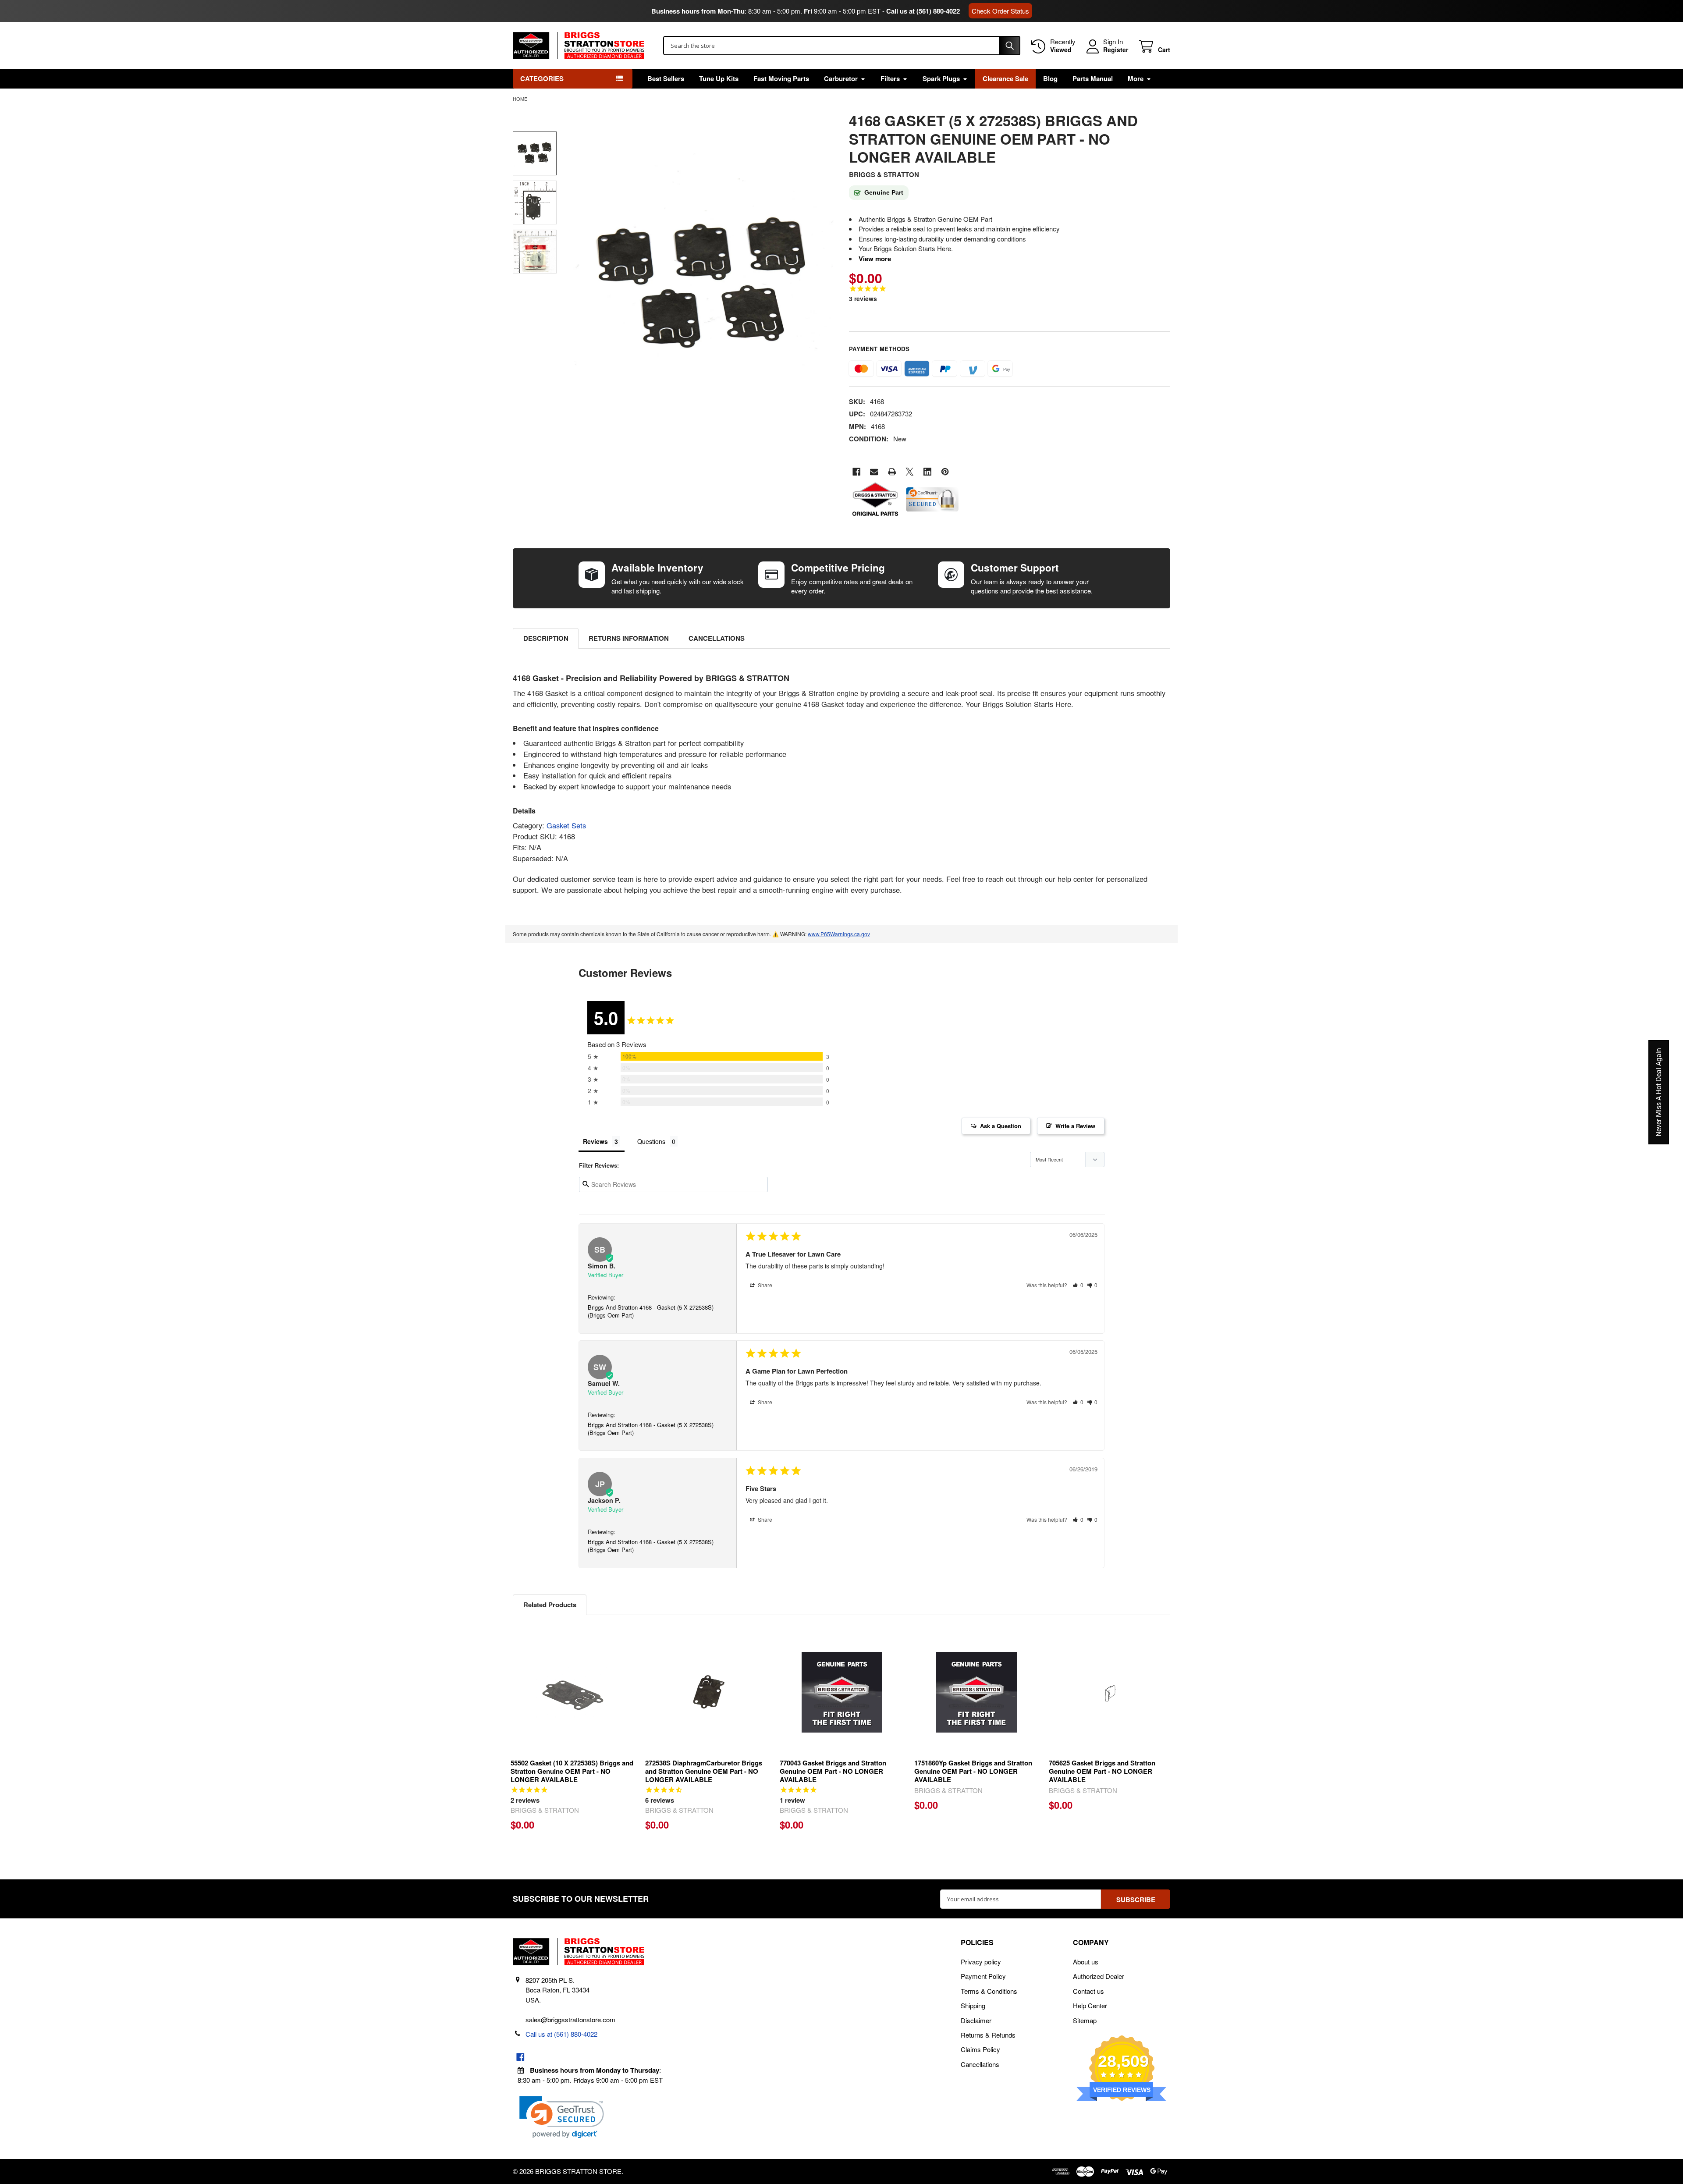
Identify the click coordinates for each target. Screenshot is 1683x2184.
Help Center (1090, 2005)
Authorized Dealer (1099, 1976)
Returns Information (629, 638)
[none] (702, 286)
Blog (1050, 78)
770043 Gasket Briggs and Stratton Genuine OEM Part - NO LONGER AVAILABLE (833, 1771)
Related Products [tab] (550, 1605)
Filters (890, 78)
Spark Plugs (941, 78)
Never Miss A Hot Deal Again (1659, 1092)
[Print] (892, 472)
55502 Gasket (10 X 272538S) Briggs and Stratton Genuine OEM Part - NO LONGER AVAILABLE (572, 1771)
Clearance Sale (1005, 78)
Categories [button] (542, 78)
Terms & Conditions (989, 1991)
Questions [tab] (651, 1141)
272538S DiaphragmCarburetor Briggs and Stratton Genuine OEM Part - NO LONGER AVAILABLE (704, 1771)
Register (1116, 50)
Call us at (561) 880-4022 (923, 11)
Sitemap (1085, 2020)
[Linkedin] (928, 472)
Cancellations (717, 638)
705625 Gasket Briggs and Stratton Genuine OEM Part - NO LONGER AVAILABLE (1102, 1771)
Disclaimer (976, 2020)
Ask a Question (1001, 1126)
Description (546, 638)
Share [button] (764, 1285)
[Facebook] (857, 472)
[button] (1078, 1285)
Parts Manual (1093, 78)
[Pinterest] (945, 472)
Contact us (1088, 1991)
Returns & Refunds (988, 2035)
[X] (910, 472)
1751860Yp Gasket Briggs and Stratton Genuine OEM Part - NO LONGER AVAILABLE (973, 1771)
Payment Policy (983, 1976)
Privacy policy (981, 1962)
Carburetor (841, 78)
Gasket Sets (566, 825)
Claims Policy (980, 2049)
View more (875, 259)
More (1136, 78)
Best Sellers (666, 78)
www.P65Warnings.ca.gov (839, 934)
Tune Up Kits (719, 78)
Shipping (973, 2005)
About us (1086, 1962)
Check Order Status (1000, 11)
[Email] (874, 472)
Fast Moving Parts (781, 78)
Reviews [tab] (595, 1141)
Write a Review (1075, 1126)
